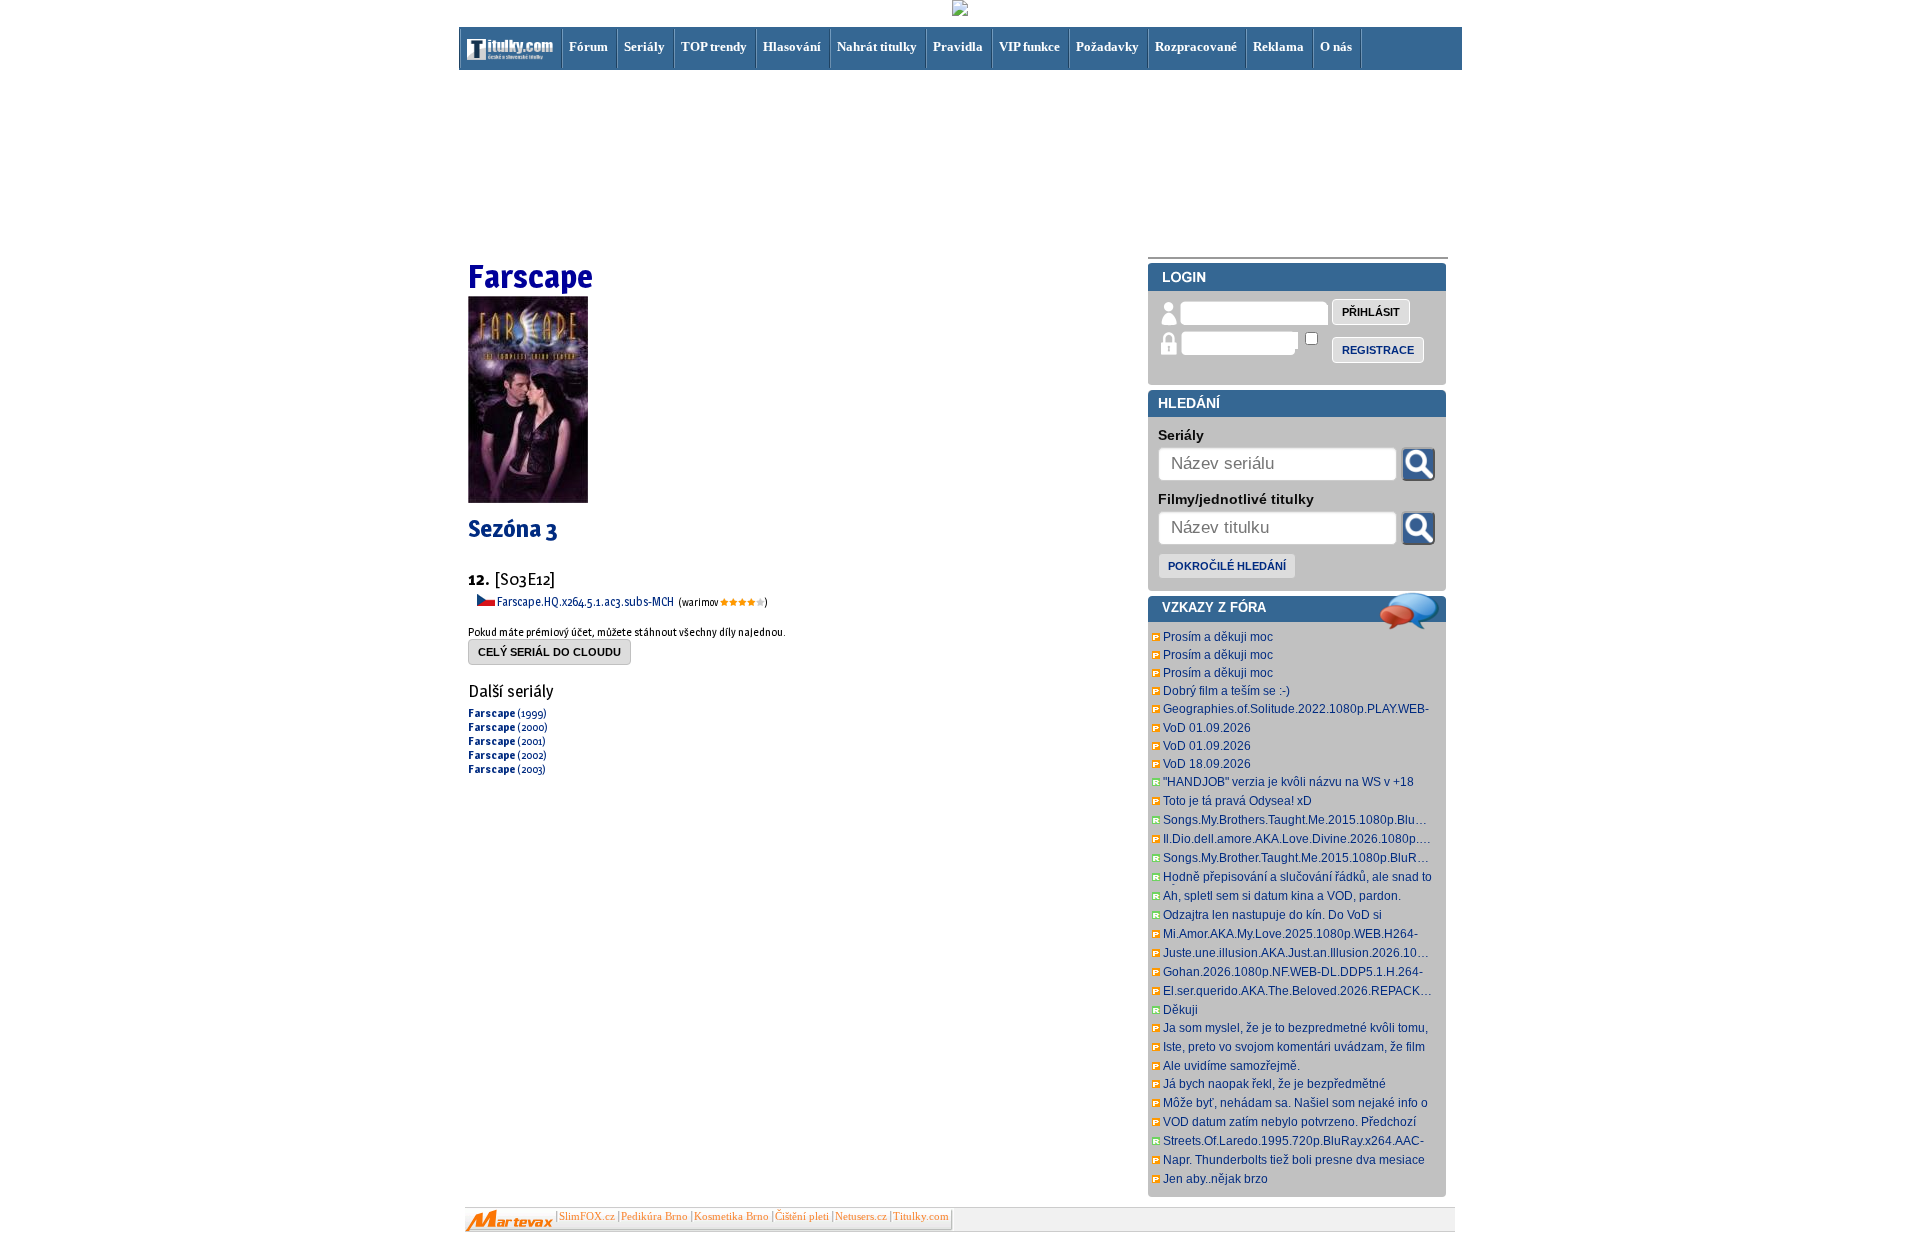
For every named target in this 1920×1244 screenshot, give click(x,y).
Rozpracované (1196, 46)
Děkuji (1180, 1010)
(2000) (508, 727)
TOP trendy (714, 46)
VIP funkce (1029, 46)
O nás (1336, 46)
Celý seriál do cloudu (549, 652)
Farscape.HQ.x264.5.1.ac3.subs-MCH (586, 601)
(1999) (507, 713)
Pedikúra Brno (654, 1216)
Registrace (1378, 350)
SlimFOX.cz (587, 1216)
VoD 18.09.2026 (1207, 764)
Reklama (1278, 46)
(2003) (507, 769)
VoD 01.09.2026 (1207, 728)
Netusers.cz (861, 1216)
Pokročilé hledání (1227, 566)
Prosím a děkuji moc (1218, 637)
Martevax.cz (509, 1221)
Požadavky (1107, 46)
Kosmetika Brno (731, 1216)
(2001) (507, 741)
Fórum (588, 46)
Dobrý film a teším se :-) (1226, 691)
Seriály (644, 46)
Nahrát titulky (877, 46)
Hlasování (792, 46)
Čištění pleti (802, 1216)
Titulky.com (921, 1216)
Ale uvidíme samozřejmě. (1231, 1066)
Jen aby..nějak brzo (1215, 1179)
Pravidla (958, 46)
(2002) (507, 755)
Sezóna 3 (513, 528)
